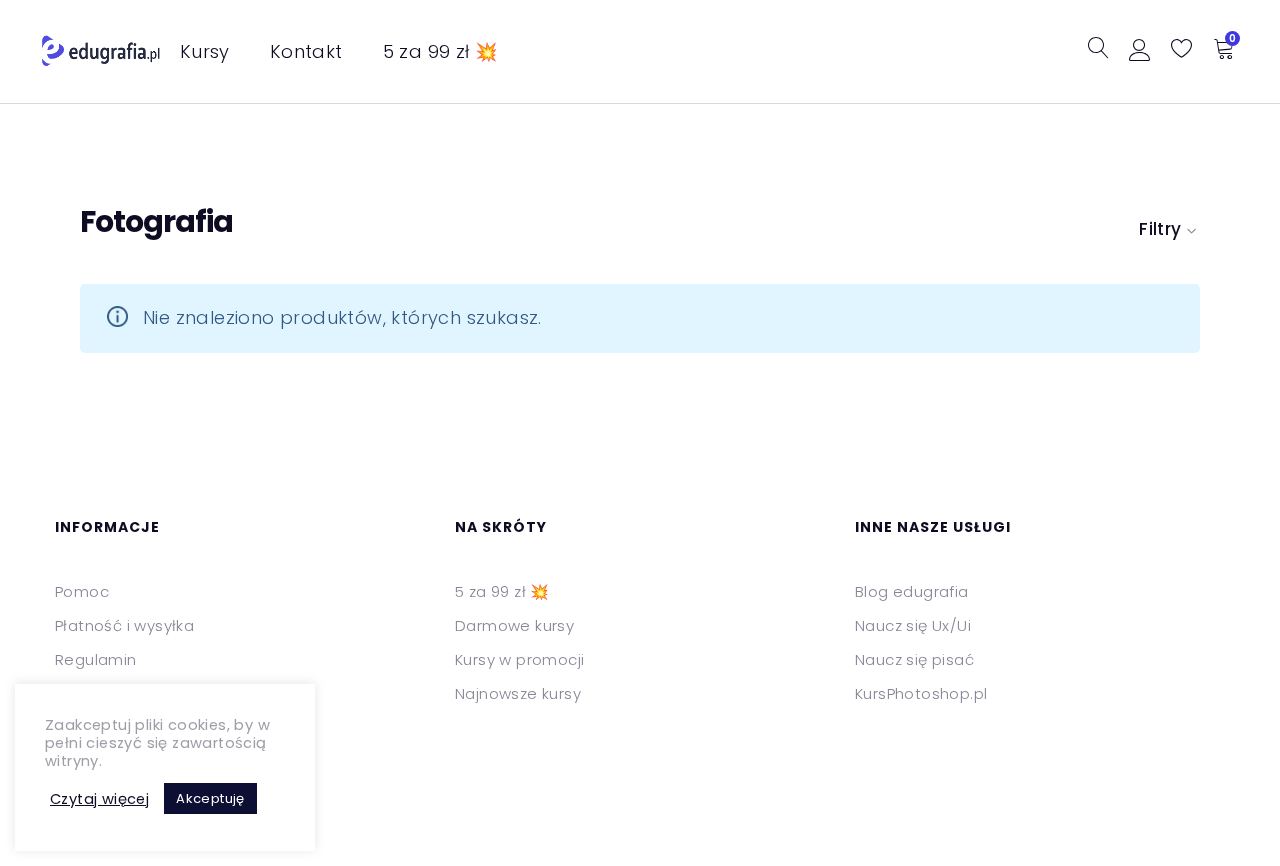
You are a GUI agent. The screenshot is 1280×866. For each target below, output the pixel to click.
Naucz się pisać (914, 659)
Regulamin (96, 659)
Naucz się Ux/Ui (913, 625)
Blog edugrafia (912, 591)
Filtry (1160, 229)
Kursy (205, 51)
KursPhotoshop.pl (921, 693)
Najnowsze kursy (518, 693)
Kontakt (306, 51)
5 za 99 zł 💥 (440, 51)
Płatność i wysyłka (124, 625)
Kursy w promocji (519, 659)
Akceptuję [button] (210, 798)
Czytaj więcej (99, 799)
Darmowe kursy (514, 625)
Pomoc (82, 591)
